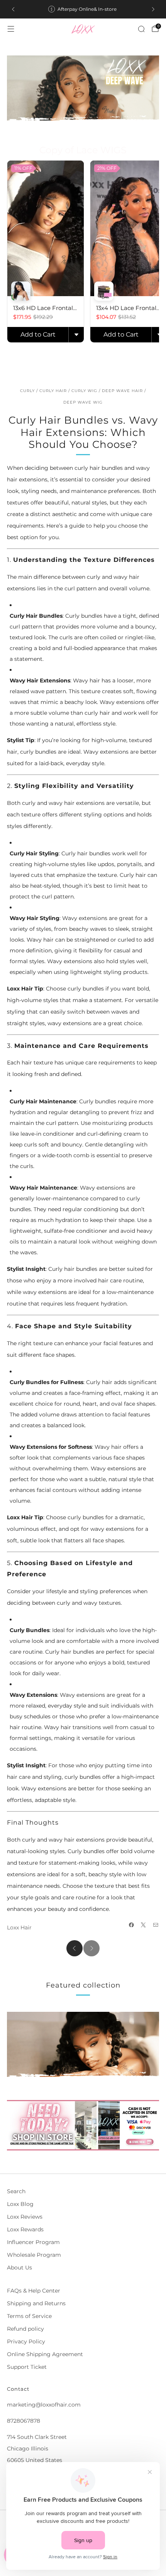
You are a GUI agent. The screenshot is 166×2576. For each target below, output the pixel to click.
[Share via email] (156, 1925)
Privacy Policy (26, 2341)
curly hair (53, 391)
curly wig (84, 391)
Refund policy (25, 2329)
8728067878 (24, 2421)
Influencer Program (33, 2242)
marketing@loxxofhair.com (44, 2405)
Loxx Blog (20, 2204)
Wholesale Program (34, 2255)
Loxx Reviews (25, 2217)
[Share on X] (144, 1925)
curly (27, 391)
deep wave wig (83, 402)
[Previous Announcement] (13, 9)
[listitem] (83, 9)
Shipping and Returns (36, 2303)
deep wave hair (122, 391)
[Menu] (11, 29)
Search (16, 2191)
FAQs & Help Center (34, 2291)
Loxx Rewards (25, 2229)
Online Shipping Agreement (45, 2354)
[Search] (141, 29)
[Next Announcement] (153, 9)
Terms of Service (29, 2316)
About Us (19, 2268)
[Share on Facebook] (132, 1925)
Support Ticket (27, 2367)
